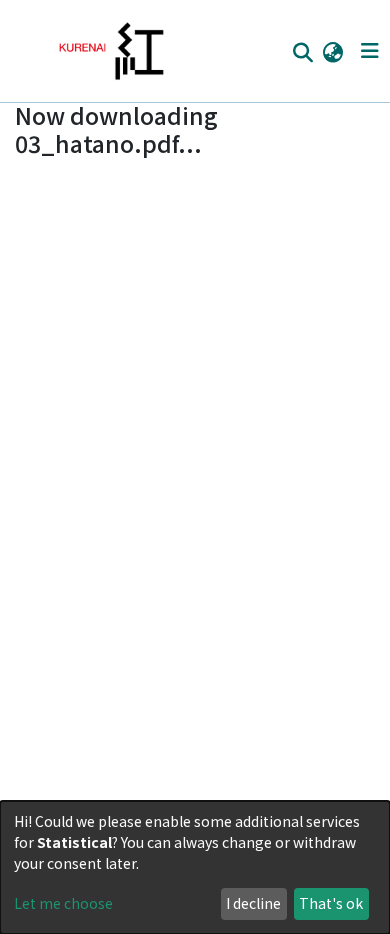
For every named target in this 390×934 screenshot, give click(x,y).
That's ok (331, 903)
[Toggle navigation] (369, 51)
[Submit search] (302, 52)
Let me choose (63, 903)
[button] (332, 51)
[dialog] (195, 867)
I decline (253, 903)
